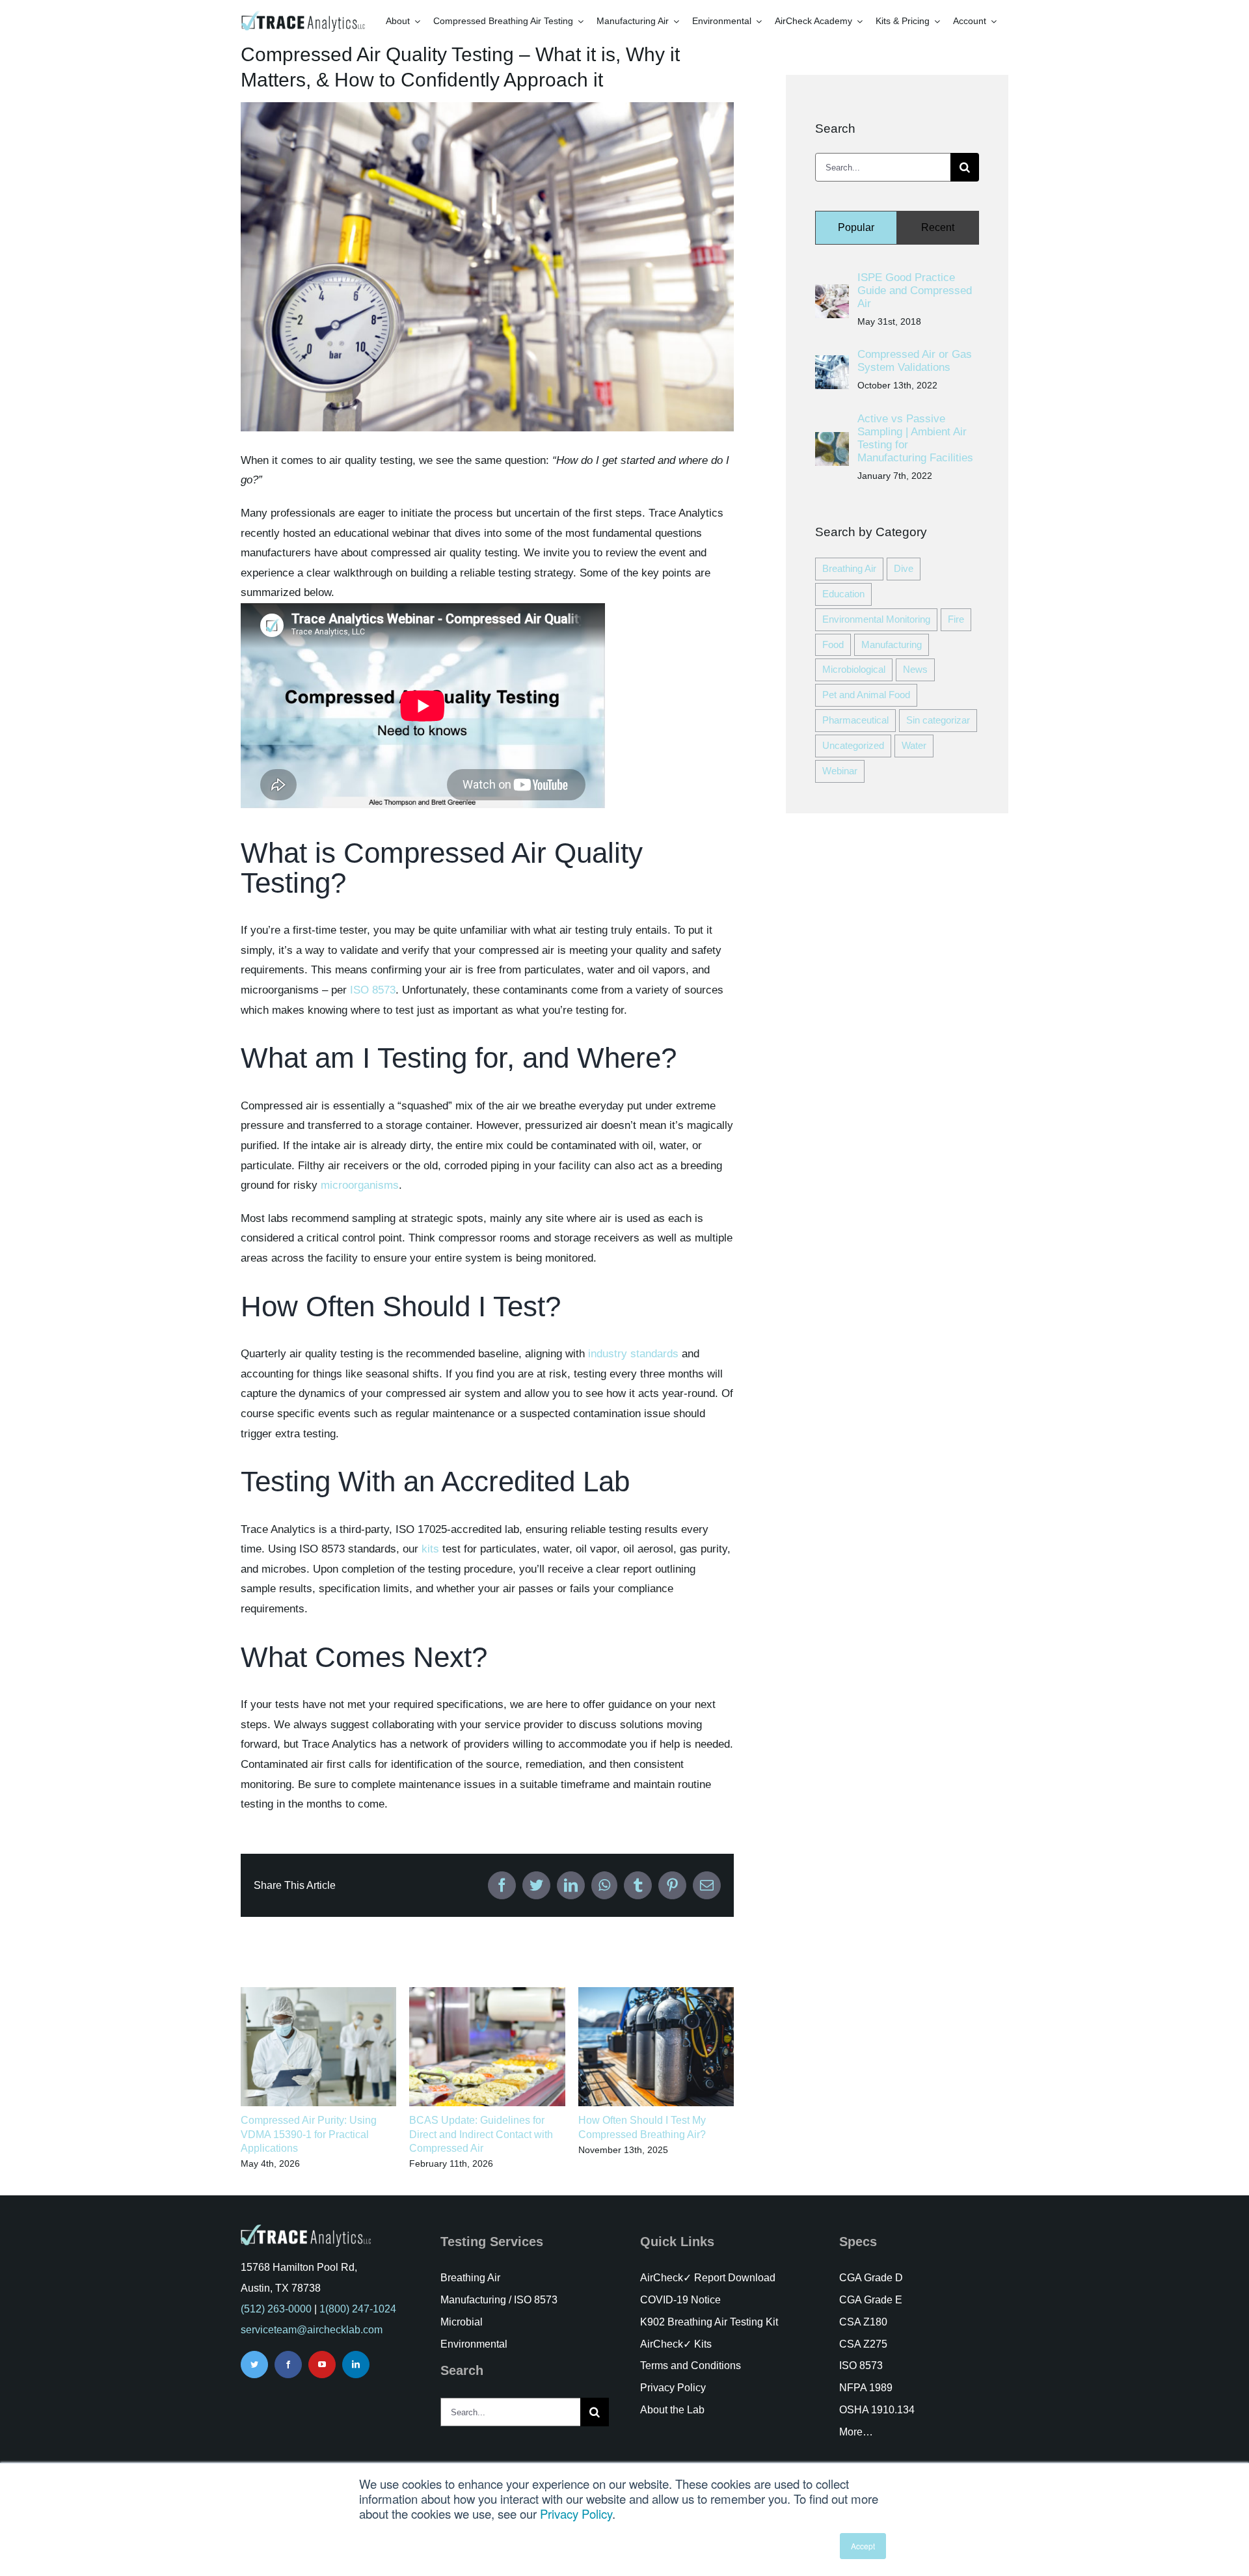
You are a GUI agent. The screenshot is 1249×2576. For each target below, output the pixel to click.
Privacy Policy (576, 2514)
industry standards (633, 1354)
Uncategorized (853, 745)
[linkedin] (356, 2365)
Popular (856, 227)
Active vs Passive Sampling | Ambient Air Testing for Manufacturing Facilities (915, 438)
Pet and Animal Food (866, 695)
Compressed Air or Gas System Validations (915, 361)
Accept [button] (863, 2546)
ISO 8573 (373, 990)
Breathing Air (849, 568)
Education (843, 594)
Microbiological (854, 669)
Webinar (840, 771)
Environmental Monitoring (876, 619)
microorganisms (360, 1185)
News (915, 669)
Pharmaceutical (855, 720)
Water (914, 745)
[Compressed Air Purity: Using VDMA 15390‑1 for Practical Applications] (318, 1993)
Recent (938, 227)
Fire (956, 619)
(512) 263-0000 (276, 2309)
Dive (904, 568)
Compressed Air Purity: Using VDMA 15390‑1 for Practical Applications (309, 2134)
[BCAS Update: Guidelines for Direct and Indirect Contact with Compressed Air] (487, 1993)
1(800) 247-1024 (358, 2309)
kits (430, 1549)
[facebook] (288, 2365)
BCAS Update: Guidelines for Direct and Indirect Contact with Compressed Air (481, 2134)
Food (833, 644)
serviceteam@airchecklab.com (312, 2330)
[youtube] (322, 2365)
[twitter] (254, 2365)
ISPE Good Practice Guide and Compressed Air (915, 291)
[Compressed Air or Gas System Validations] (832, 365)
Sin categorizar (938, 720)
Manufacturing (892, 644)
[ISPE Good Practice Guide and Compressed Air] (832, 294)
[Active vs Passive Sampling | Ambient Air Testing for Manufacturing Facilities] (832, 441)
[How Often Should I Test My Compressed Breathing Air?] (656, 1993)
